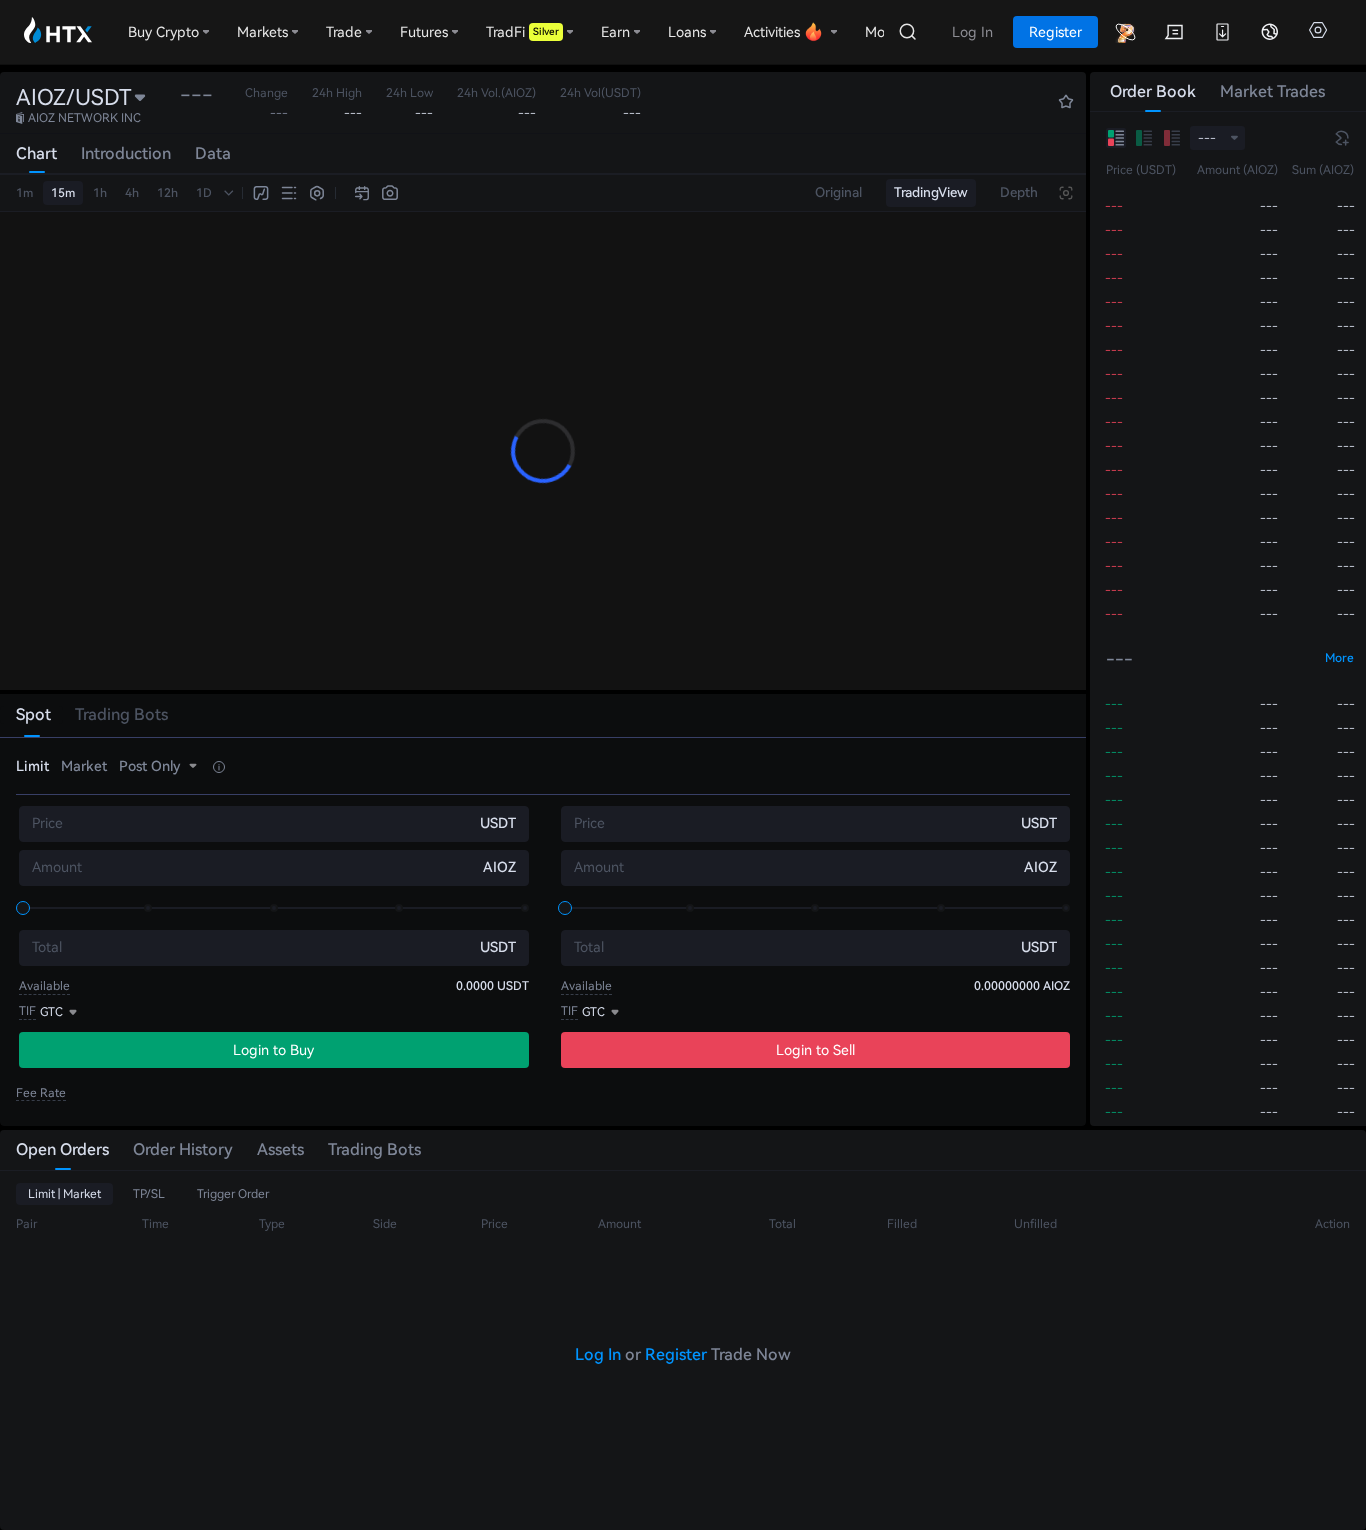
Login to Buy (273, 1050)
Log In (598, 1354)
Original (838, 192)
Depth (1019, 192)
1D (204, 193)
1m (24, 193)
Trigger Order (233, 1194)
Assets (280, 1149)
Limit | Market (64, 1194)
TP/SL (149, 1194)
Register (676, 1354)
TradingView (931, 192)
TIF (27, 1011)
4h (132, 193)
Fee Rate (41, 1093)
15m (63, 193)
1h (100, 193)
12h (167, 193)
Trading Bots (374, 1149)
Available (44, 986)
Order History (183, 1149)
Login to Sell (815, 1050)
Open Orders (62, 1149)
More (1339, 658)
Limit (32, 766)
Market (84, 766)
